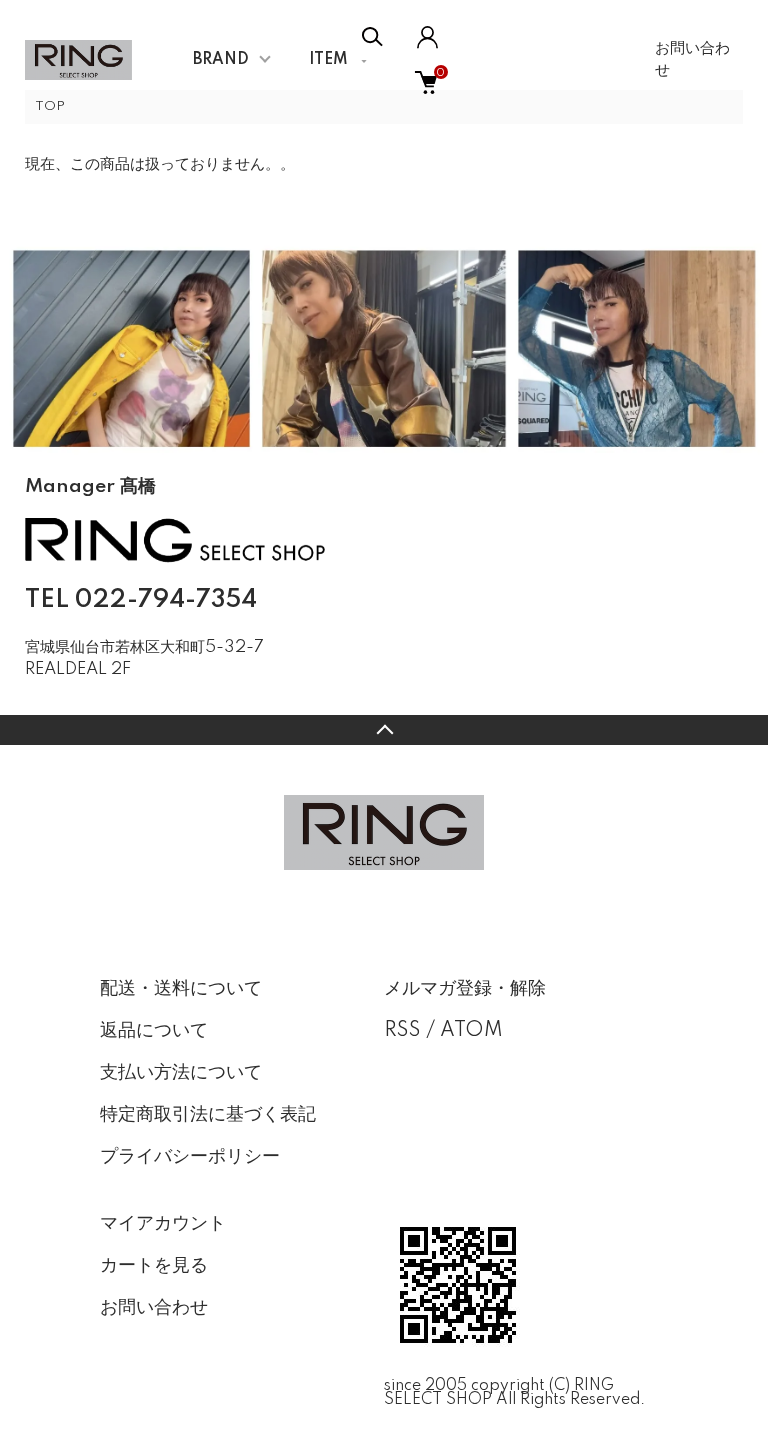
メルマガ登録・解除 (465, 989)
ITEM (328, 60)
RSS (402, 1031)
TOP (50, 106)
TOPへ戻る (384, 730)
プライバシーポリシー (190, 1157)
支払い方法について (181, 1073)
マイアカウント (163, 1224)
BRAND (221, 60)
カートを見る (154, 1266)
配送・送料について (181, 989)
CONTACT (125, 700)
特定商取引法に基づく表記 (208, 1115)
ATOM (471, 1031)
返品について (154, 1031)
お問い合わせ (692, 60)
